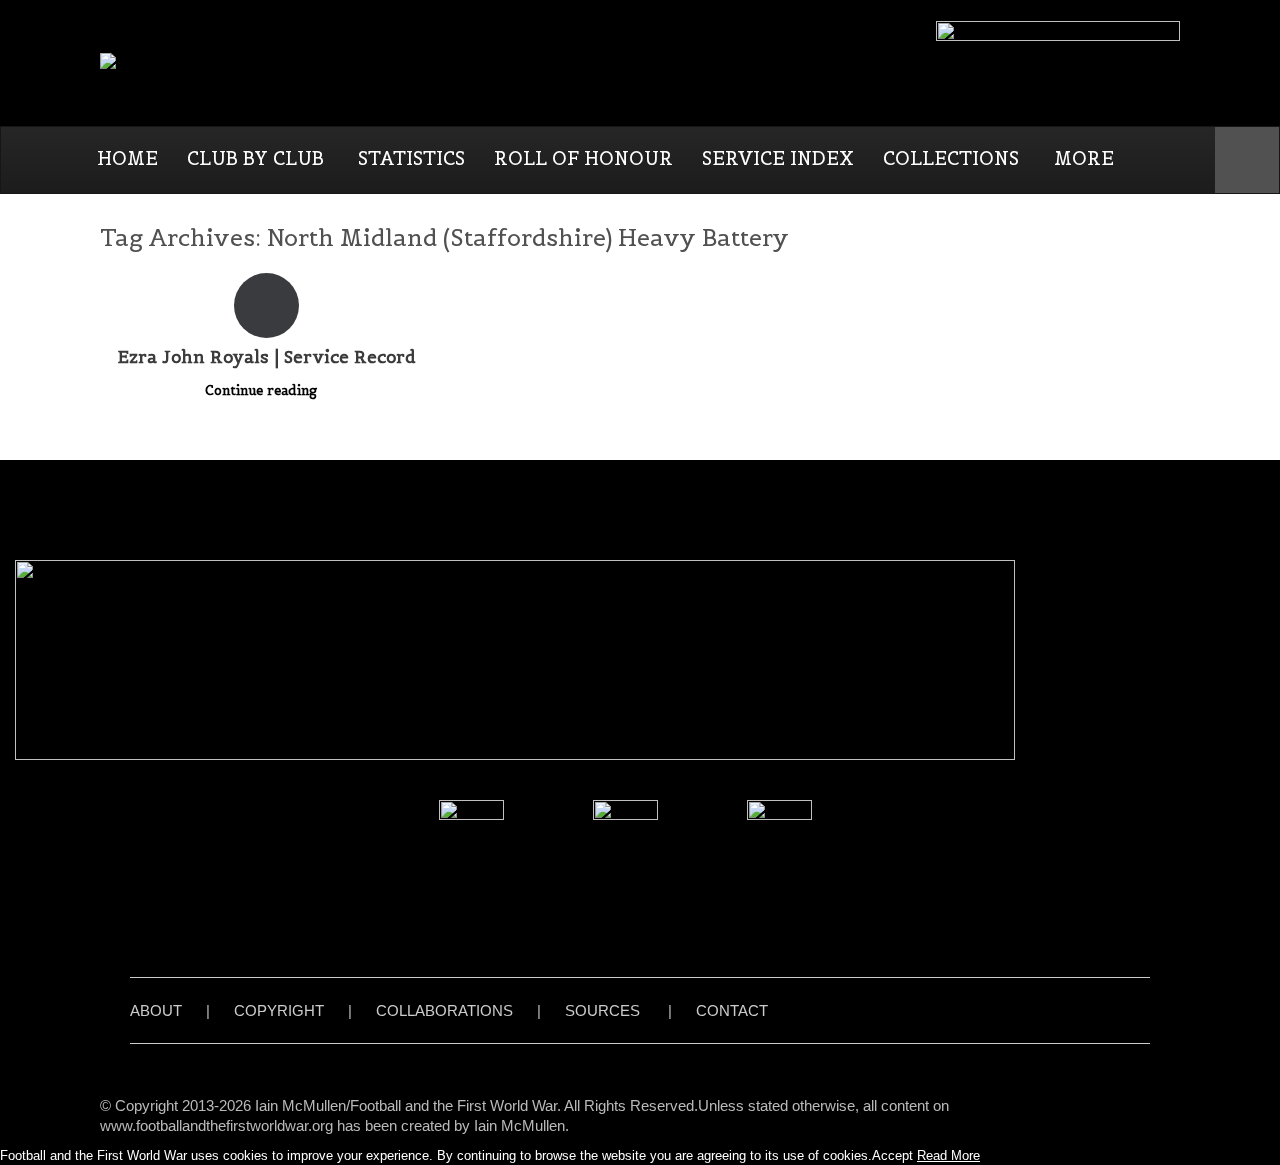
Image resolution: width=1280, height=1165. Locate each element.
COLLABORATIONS (444, 1010)
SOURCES (602, 1010)
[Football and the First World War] (236, 62)
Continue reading (263, 390)
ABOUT (156, 1010)
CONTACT (732, 1010)
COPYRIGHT (279, 1010)
